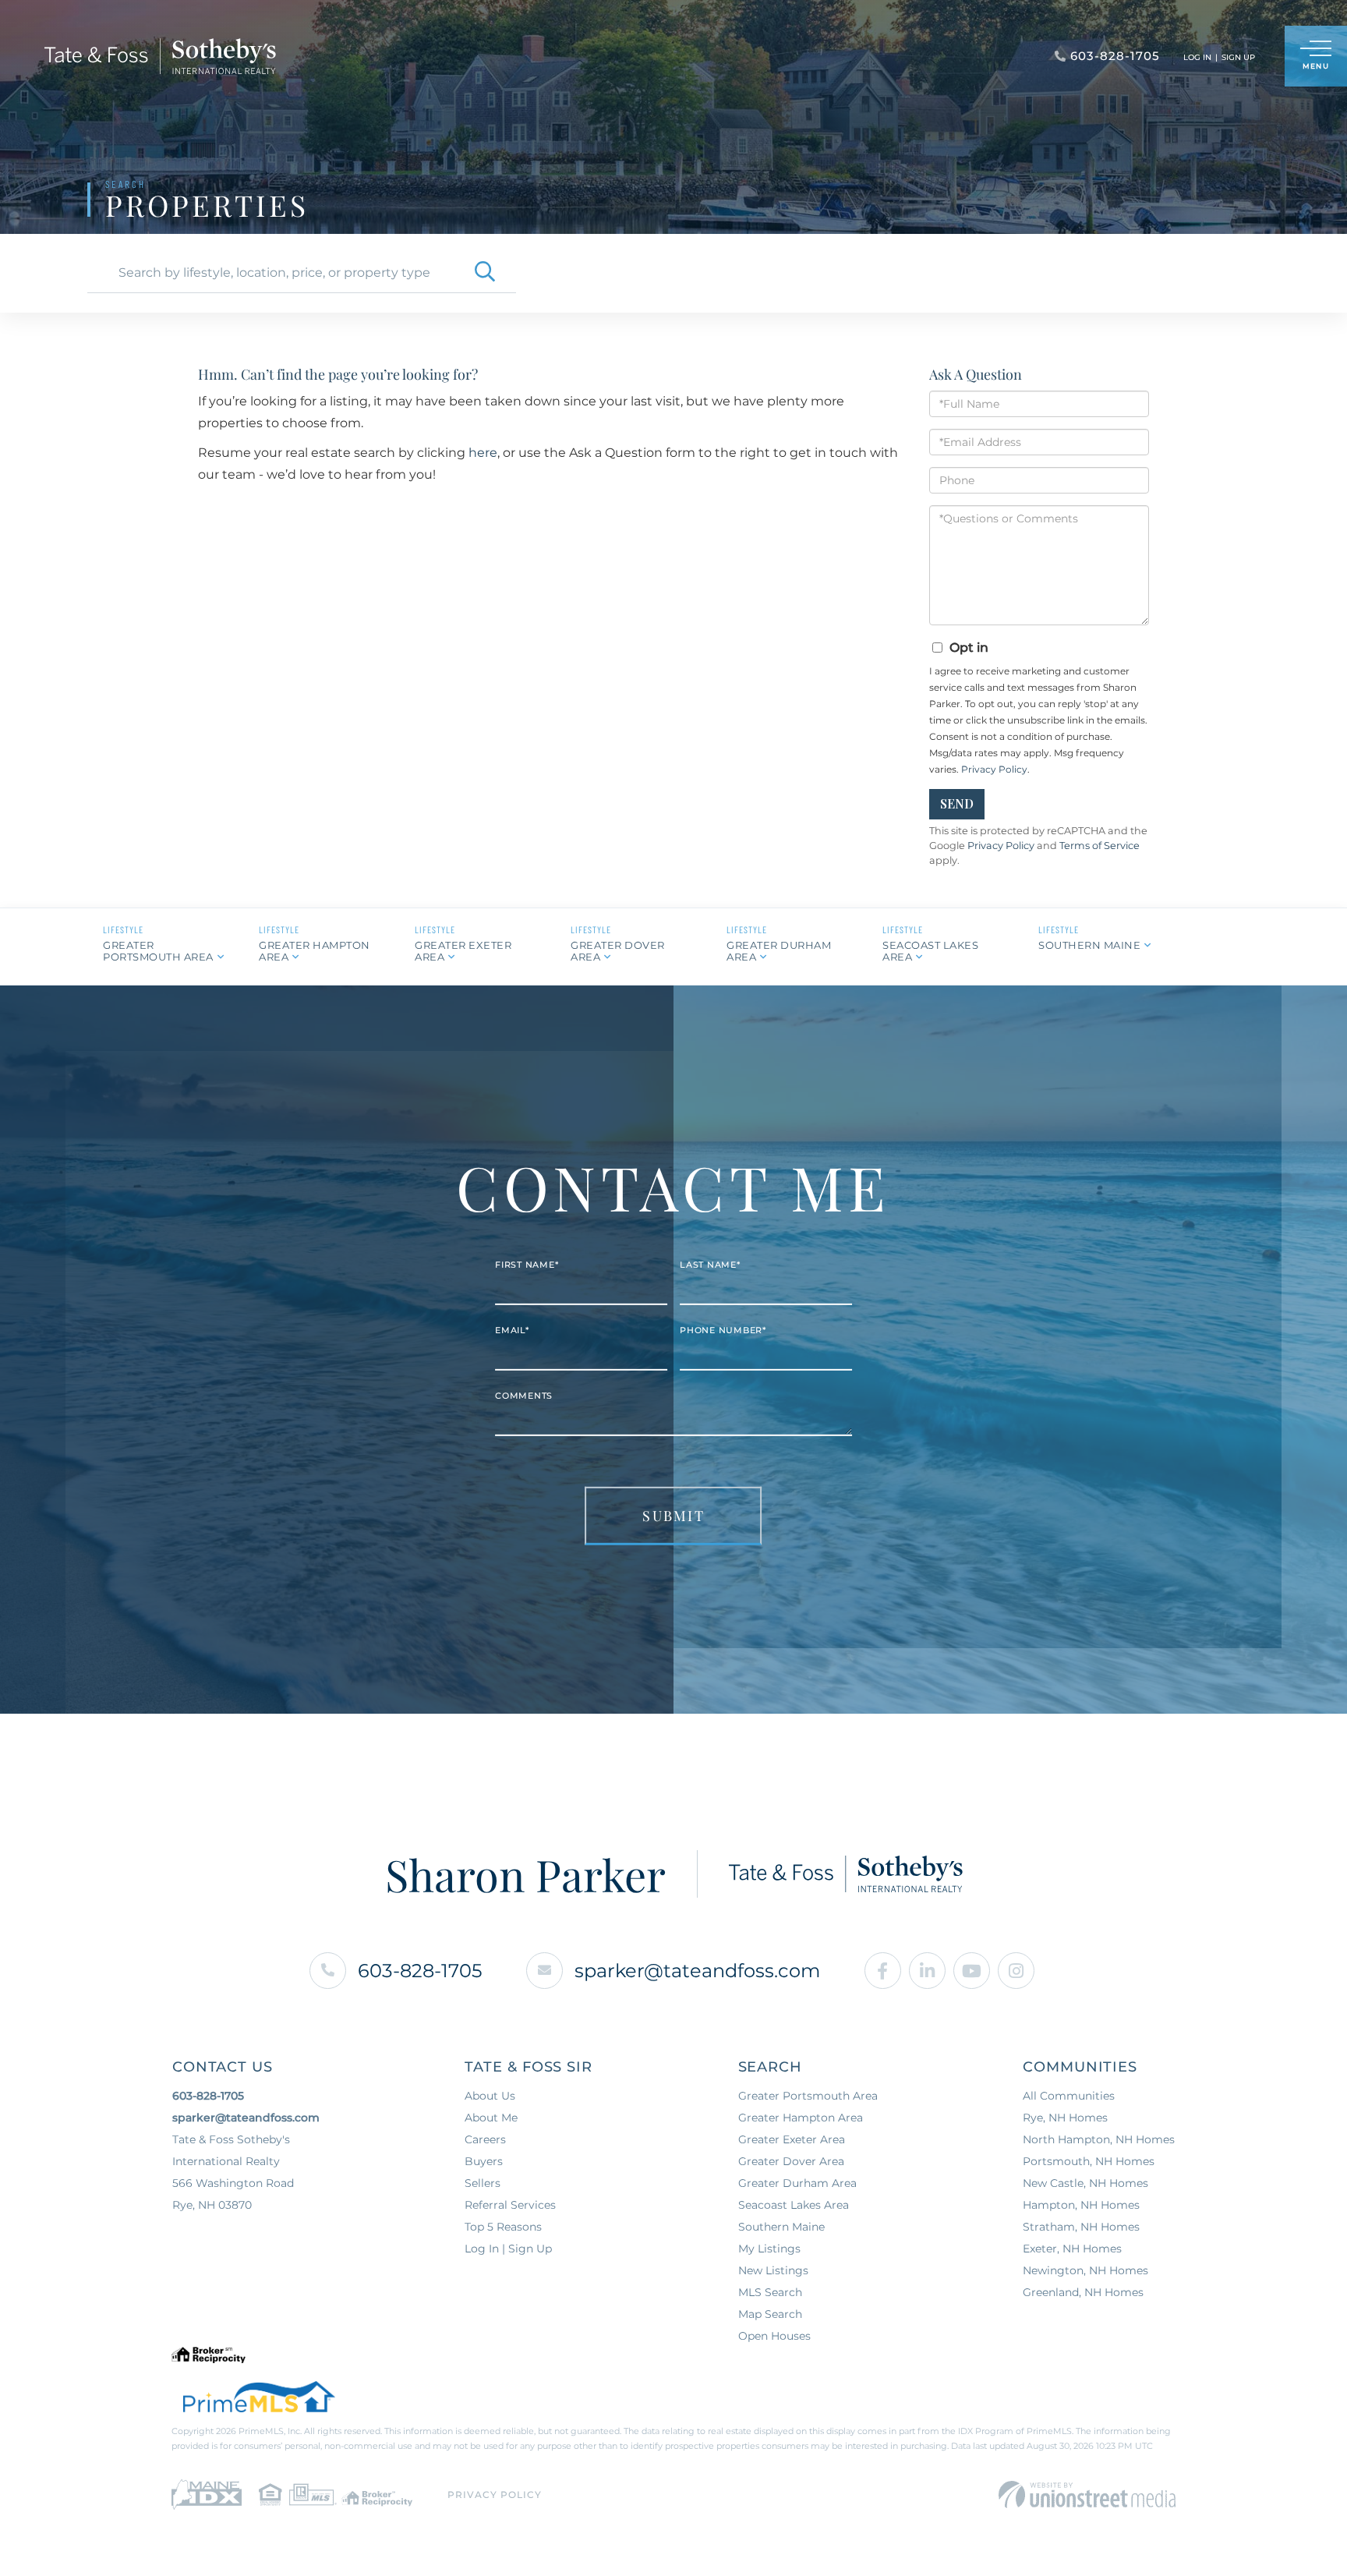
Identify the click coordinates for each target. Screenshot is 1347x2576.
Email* (512, 1330)
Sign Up (1238, 57)
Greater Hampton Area (315, 951)
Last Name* (710, 1265)
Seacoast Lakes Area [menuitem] (794, 2205)
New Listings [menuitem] (773, 2270)
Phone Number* (723, 1330)
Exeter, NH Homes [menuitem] (1072, 2249)
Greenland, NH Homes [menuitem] (1083, 2292)
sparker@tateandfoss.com (697, 1971)
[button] (485, 273)
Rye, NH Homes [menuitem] (1065, 2118)
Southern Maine (1089, 945)
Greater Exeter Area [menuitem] (792, 2139)
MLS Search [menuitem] (770, 2292)
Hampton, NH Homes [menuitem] (1081, 2205)
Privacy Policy (994, 769)
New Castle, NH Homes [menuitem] (1085, 2183)
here (483, 453)
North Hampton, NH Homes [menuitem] (1099, 2139)
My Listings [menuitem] (769, 2249)
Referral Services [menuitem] (510, 2205)
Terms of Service (1100, 846)
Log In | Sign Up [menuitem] (508, 2249)
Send (957, 803)
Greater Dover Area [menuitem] (791, 2161)
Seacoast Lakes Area (930, 951)
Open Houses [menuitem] (774, 2336)
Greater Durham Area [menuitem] (797, 2183)
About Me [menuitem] (491, 2118)
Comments (524, 1396)
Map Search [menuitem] (770, 2314)
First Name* (527, 1265)
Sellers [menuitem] (483, 2183)
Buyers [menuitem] (484, 2161)
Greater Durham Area (779, 951)
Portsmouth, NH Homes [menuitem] (1089, 2161)
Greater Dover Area (618, 951)
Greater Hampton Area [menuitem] (801, 2118)
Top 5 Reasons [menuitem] (503, 2227)
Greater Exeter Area (463, 951)
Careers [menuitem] (485, 2139)
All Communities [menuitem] (1069, 2096)
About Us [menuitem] (490, 2096)
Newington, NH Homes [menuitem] (1085, 2270)
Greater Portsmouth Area (158, 951)
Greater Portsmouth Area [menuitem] (808, 2096)
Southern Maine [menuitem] (781, 2227)
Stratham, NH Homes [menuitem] (1081, 2227)
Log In (1197, 57)
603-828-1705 (420, 1971)
